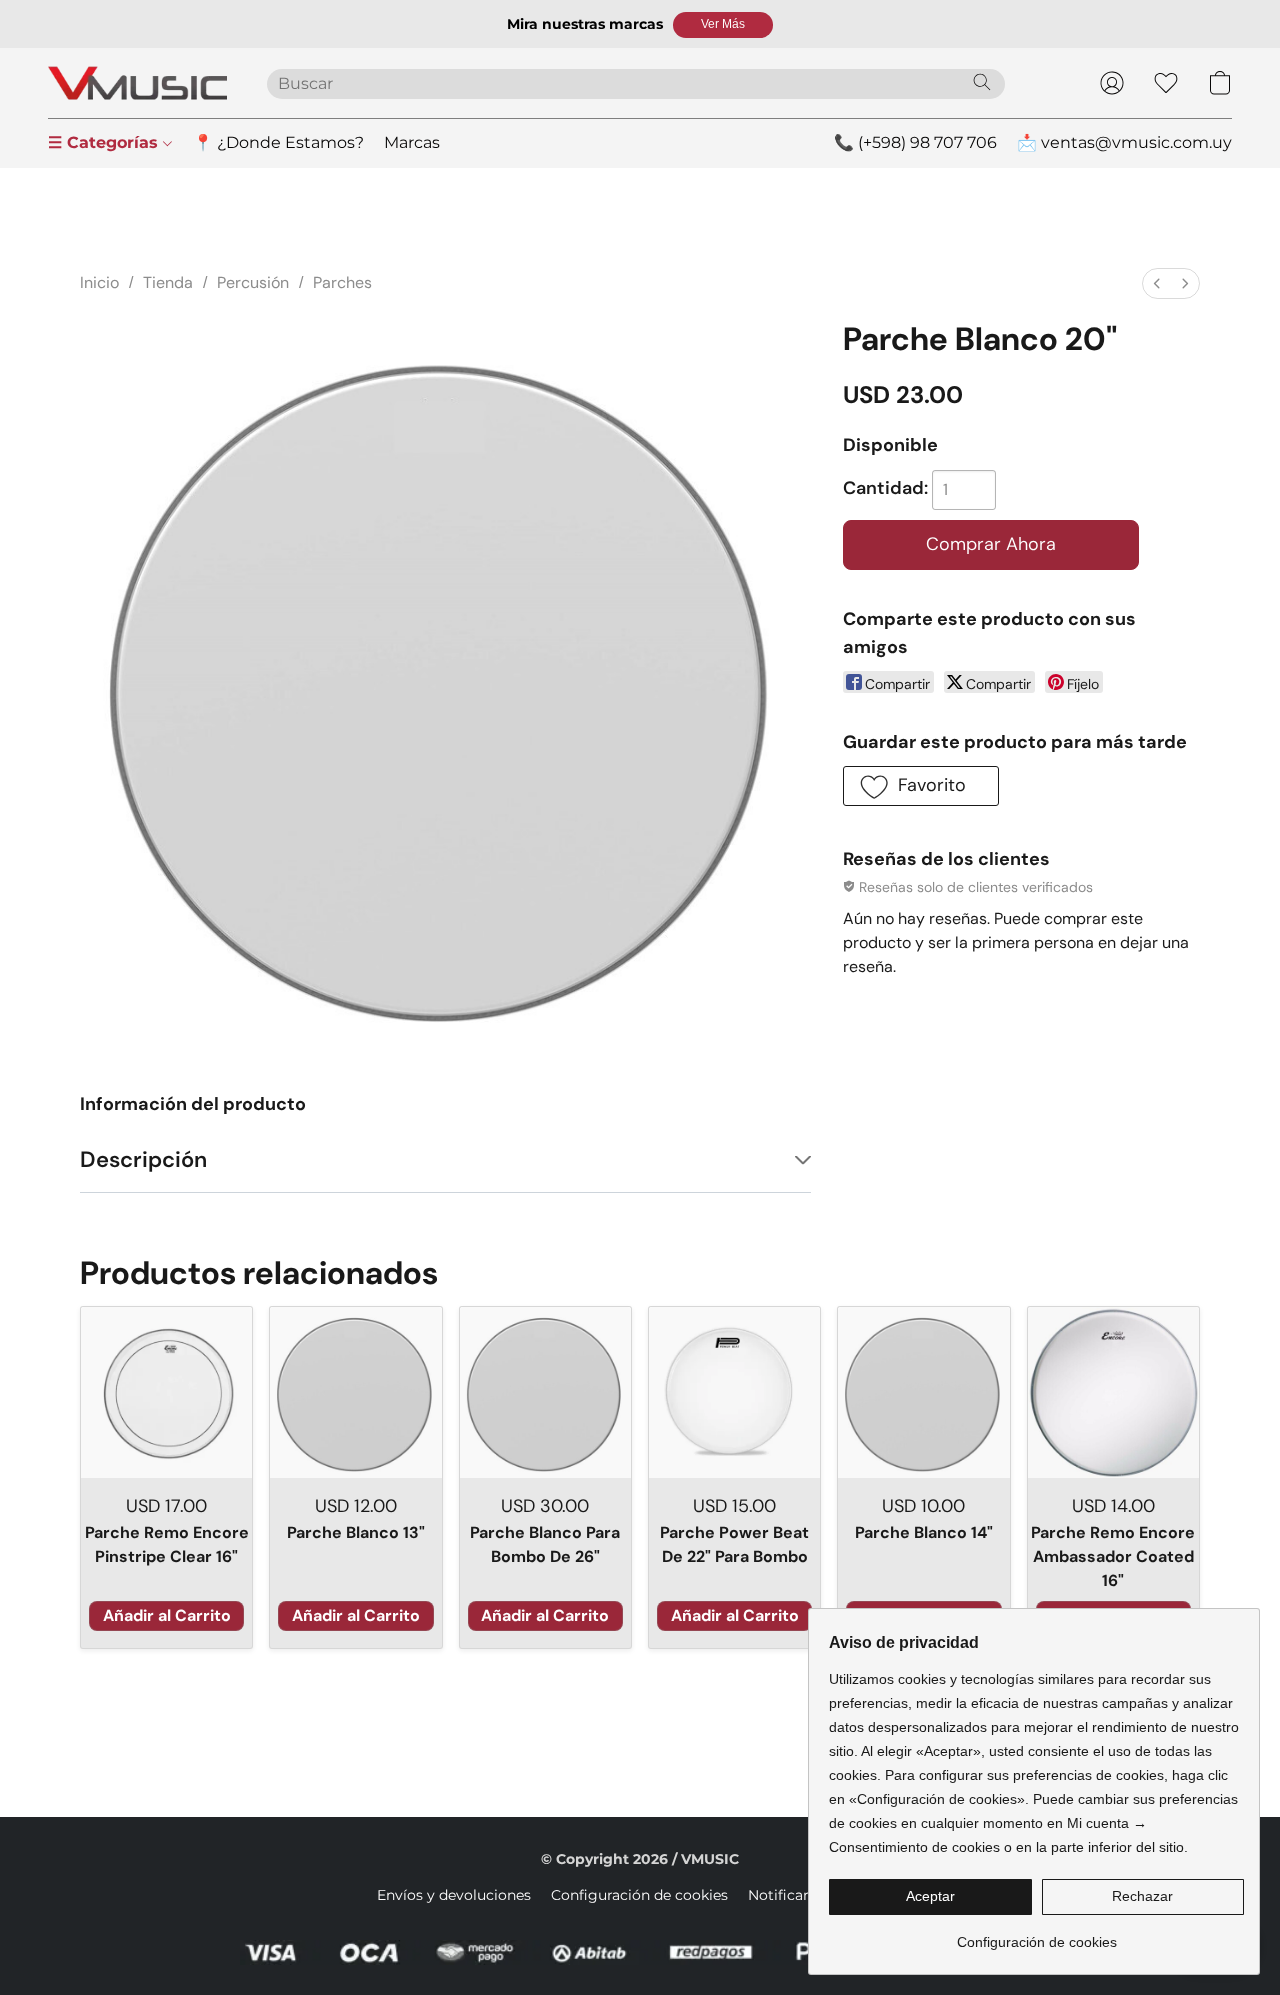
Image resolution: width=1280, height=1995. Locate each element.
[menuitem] (1157, 283)
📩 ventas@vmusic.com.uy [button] (1124, 142)
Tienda (168, 282)
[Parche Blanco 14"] (923, 1392)
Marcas (412, 142)
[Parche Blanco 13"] (355, 1392)
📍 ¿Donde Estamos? (278, 142)
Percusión (253, 282)
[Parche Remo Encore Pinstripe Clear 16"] (166, 1392)
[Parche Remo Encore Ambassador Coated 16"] (1113, 1392)
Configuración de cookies (639, 1895)
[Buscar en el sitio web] (982, 82)
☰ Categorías (105, 142)
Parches (342, 282)
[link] (1036, 1934)
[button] (723, 25)
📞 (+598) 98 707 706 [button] (915, 142)
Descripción (143, 1159)
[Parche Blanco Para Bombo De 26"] (545, 1392)
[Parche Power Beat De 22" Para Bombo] (734, 1392)
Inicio (99, 282)
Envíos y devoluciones (454, 1895)
